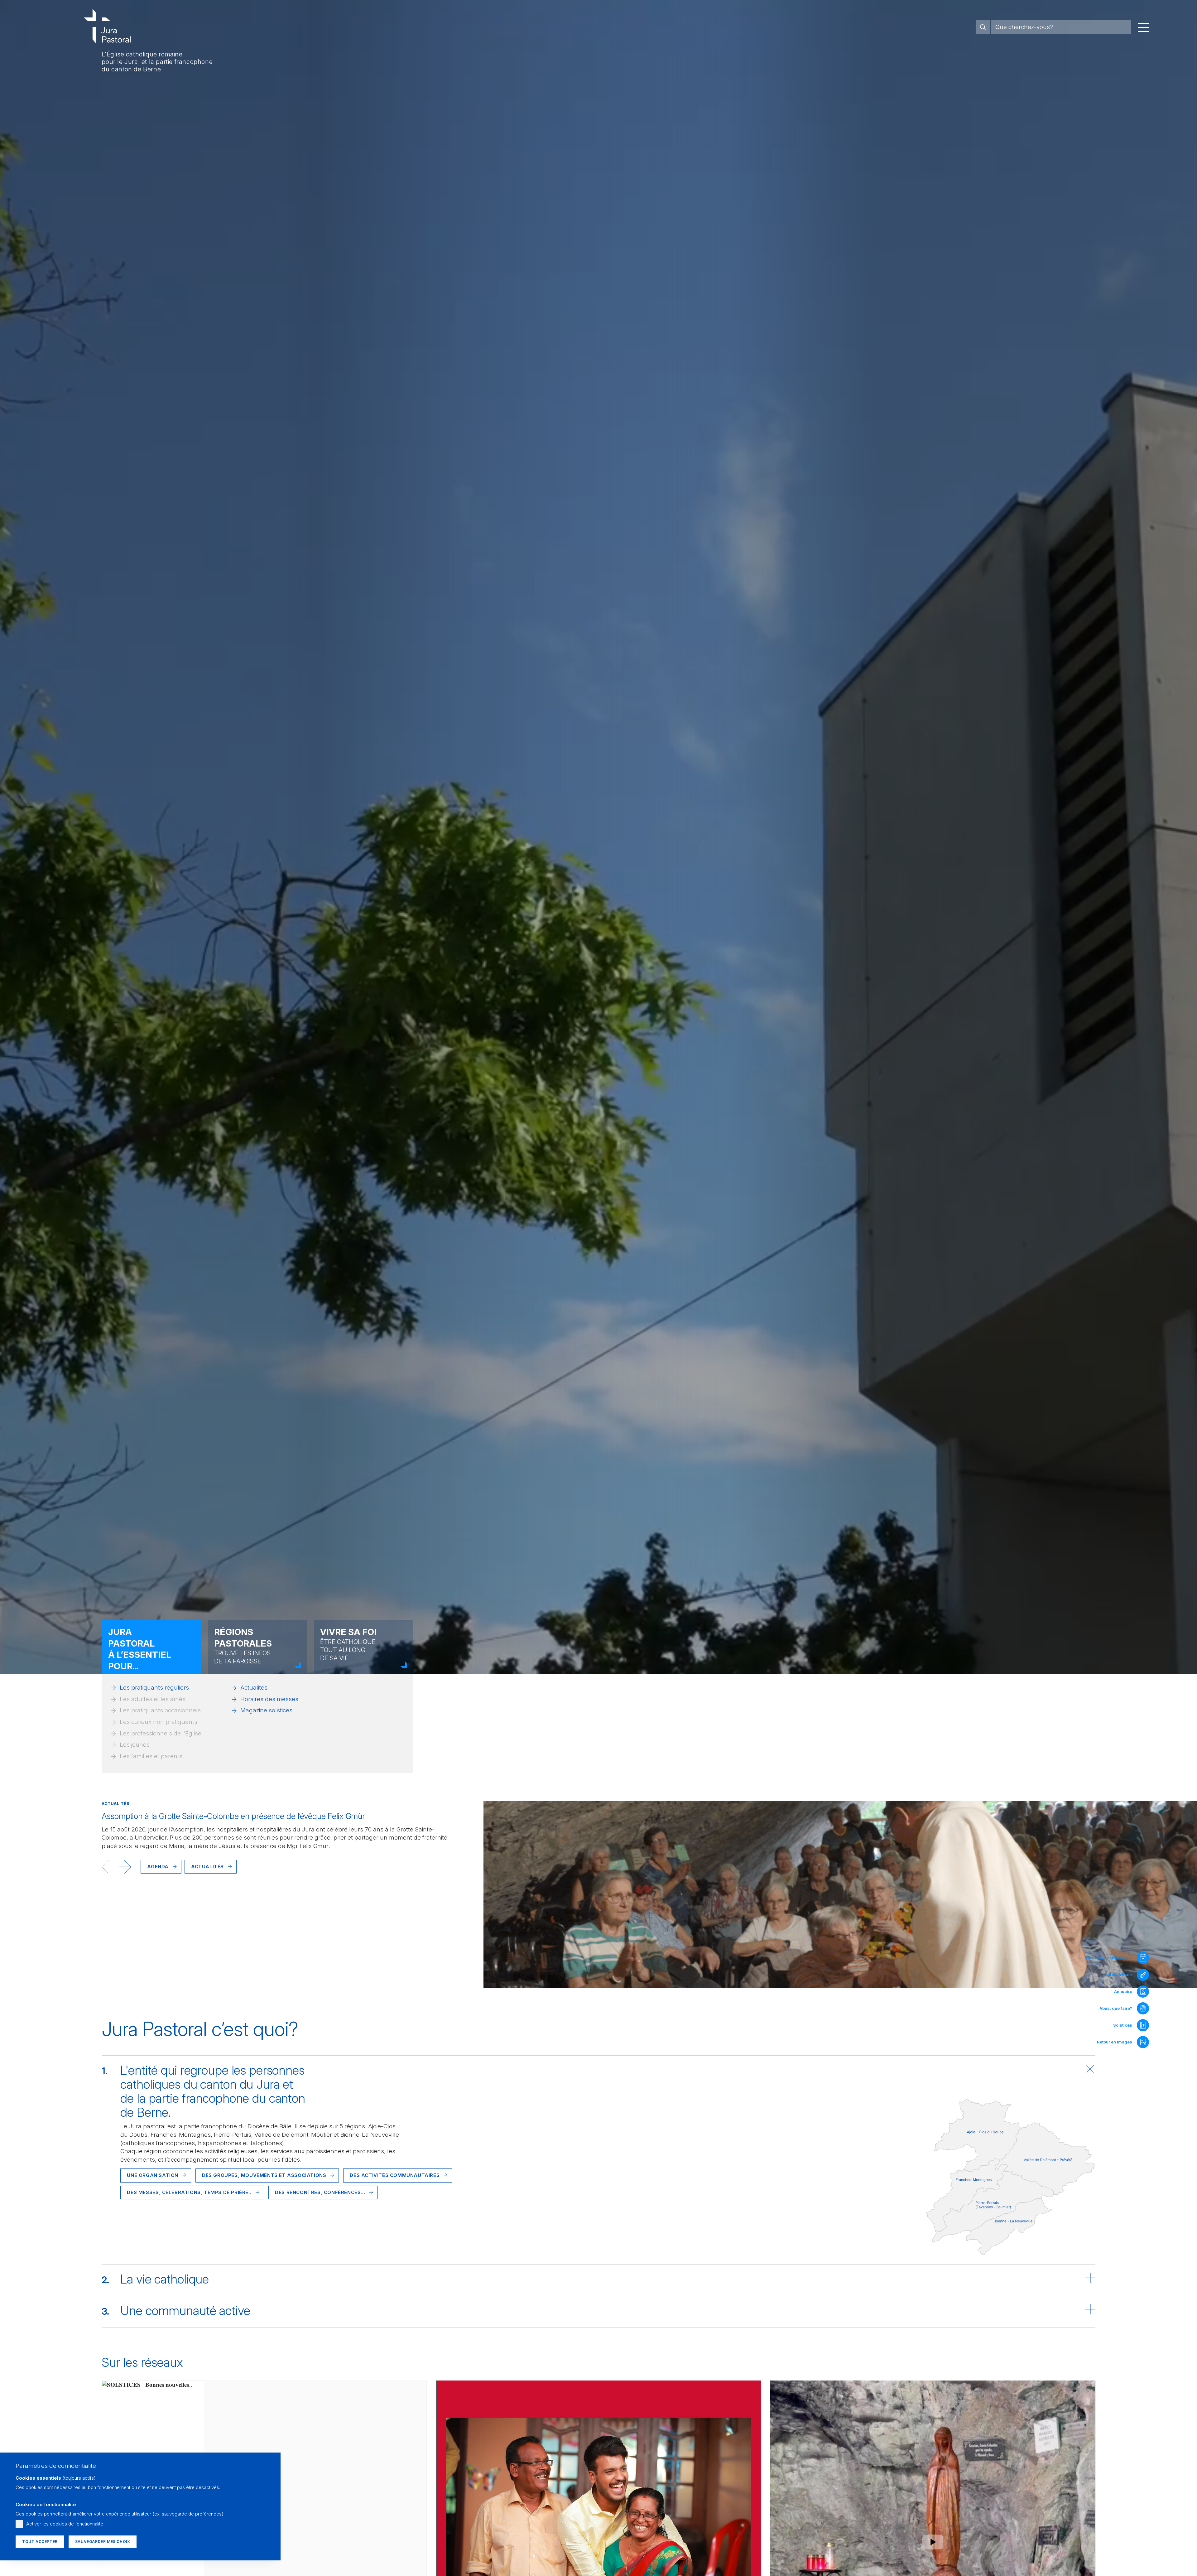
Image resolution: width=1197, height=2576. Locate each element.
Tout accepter (40, 2542)
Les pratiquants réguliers (154, 1688)
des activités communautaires (395, 2175)
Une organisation (153, 2175)
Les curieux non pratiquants (159, 1722)
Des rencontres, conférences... (320, 2192)
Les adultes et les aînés (153, 1699)
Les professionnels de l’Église (161, 1733)
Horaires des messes (269, 1699)
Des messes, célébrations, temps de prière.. (189, 2192)
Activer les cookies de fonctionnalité (65, 2524)
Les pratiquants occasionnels (160, 1710)
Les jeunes (135, 1745)
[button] (108, 1867)
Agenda (158, 1867)
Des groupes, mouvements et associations (264, 2175)
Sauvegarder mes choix (103, 2542)
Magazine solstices (266, 1710)
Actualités (254, 1688)
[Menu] (1143, 27)
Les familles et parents (151, 1756)
